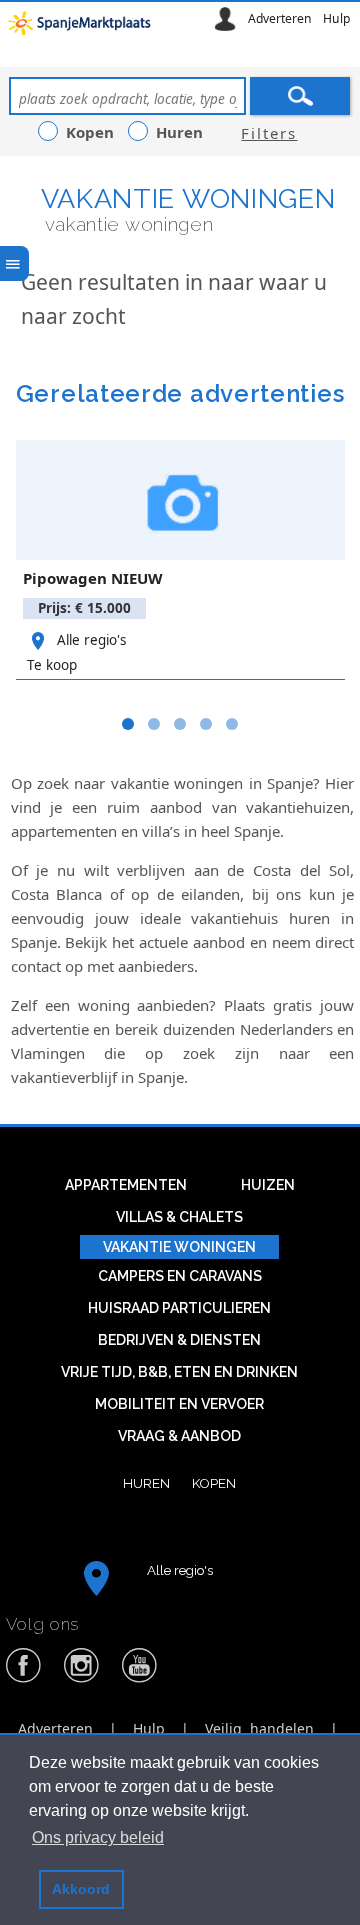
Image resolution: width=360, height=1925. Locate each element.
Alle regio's (91, 640)
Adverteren (280, 18)
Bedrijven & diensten (179, 1340)
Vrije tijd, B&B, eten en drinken (179, 1372)
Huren (146, 1483)
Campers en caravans (180, 1276)
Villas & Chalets (179, 1217)
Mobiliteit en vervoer (179, 1404)
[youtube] (140, 1679)
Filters (269, 133)
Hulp (336, 18)
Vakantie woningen (188, 198)
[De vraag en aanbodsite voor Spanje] (82, 28)
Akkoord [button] (81, 1889)
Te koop (52, 665)
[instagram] (82, 1679)
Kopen (214, 1483)
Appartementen (126, 1185)
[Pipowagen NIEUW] (180, 500)
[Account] (225, 18)
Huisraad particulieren (179, 1308)
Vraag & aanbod (179, 1436)
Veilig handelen (259, 1728)
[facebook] (24, 1679)
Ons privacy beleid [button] (98, 1837)
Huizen (268, 1185)
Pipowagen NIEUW (93, 578)
